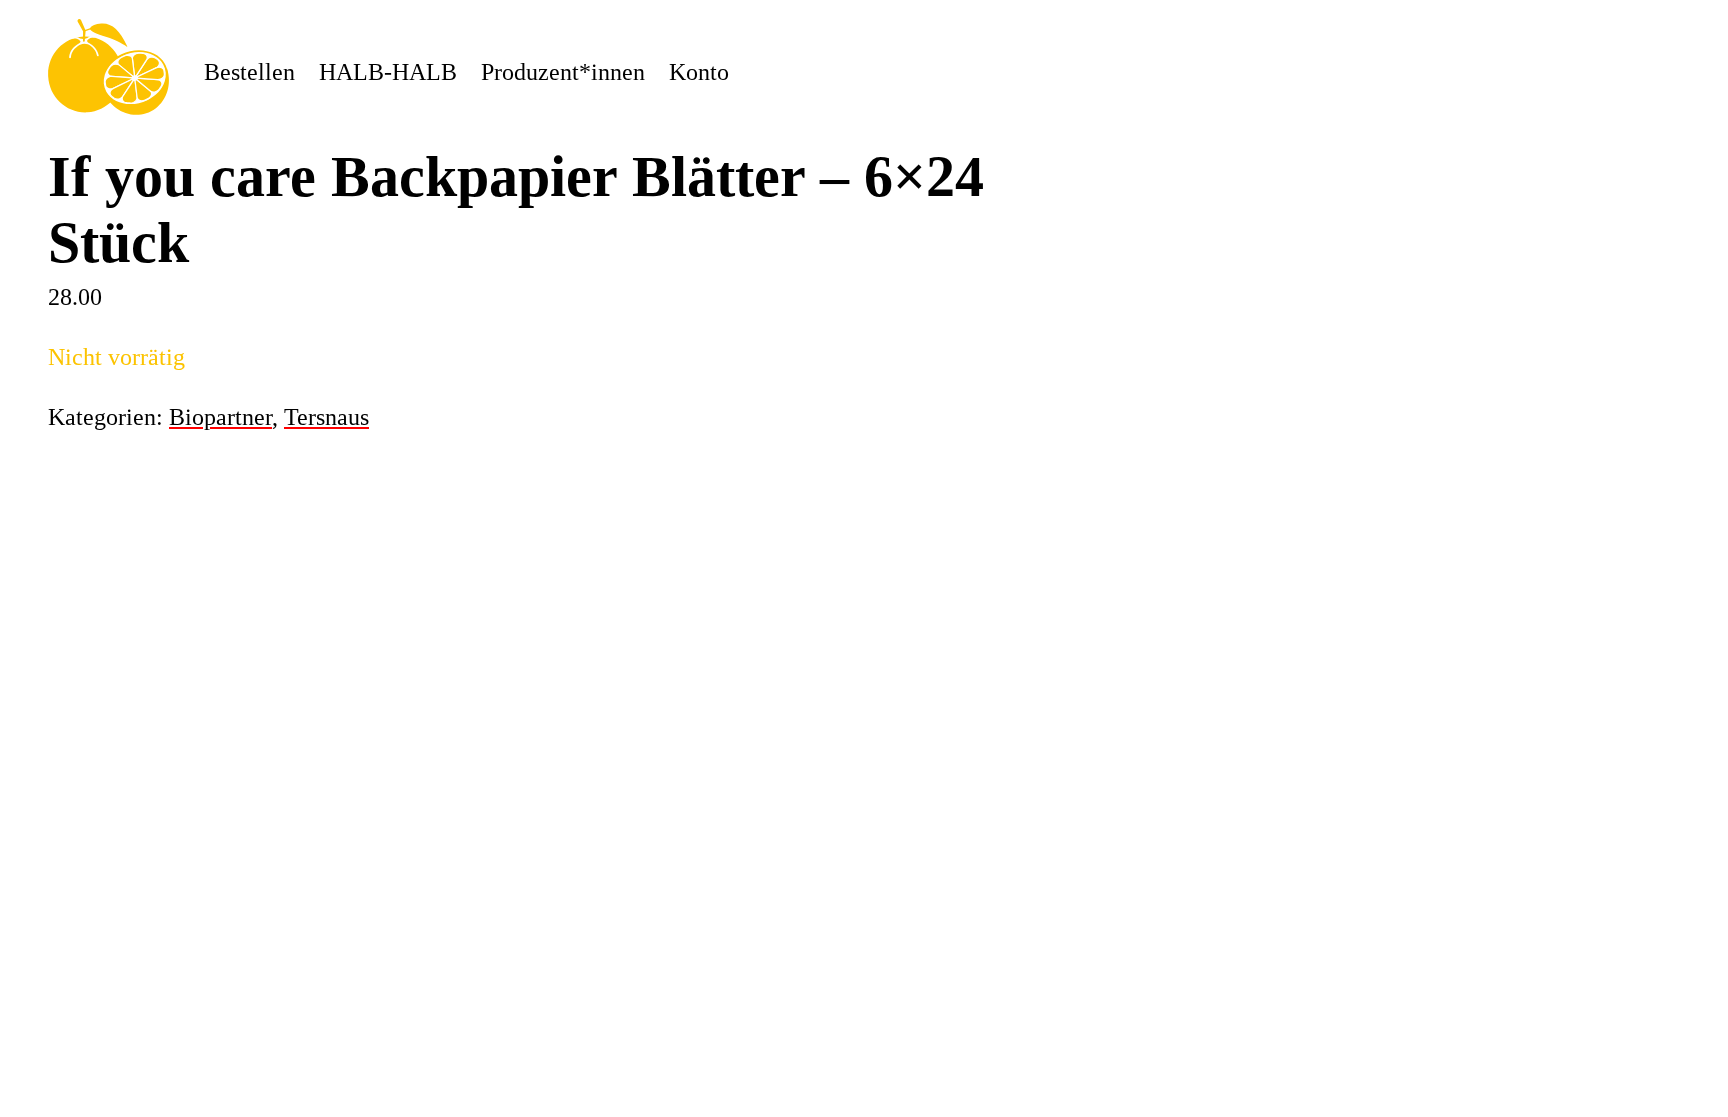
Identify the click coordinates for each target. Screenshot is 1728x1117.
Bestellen (249, 72)
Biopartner (220, 417)
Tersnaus (326, 417)
